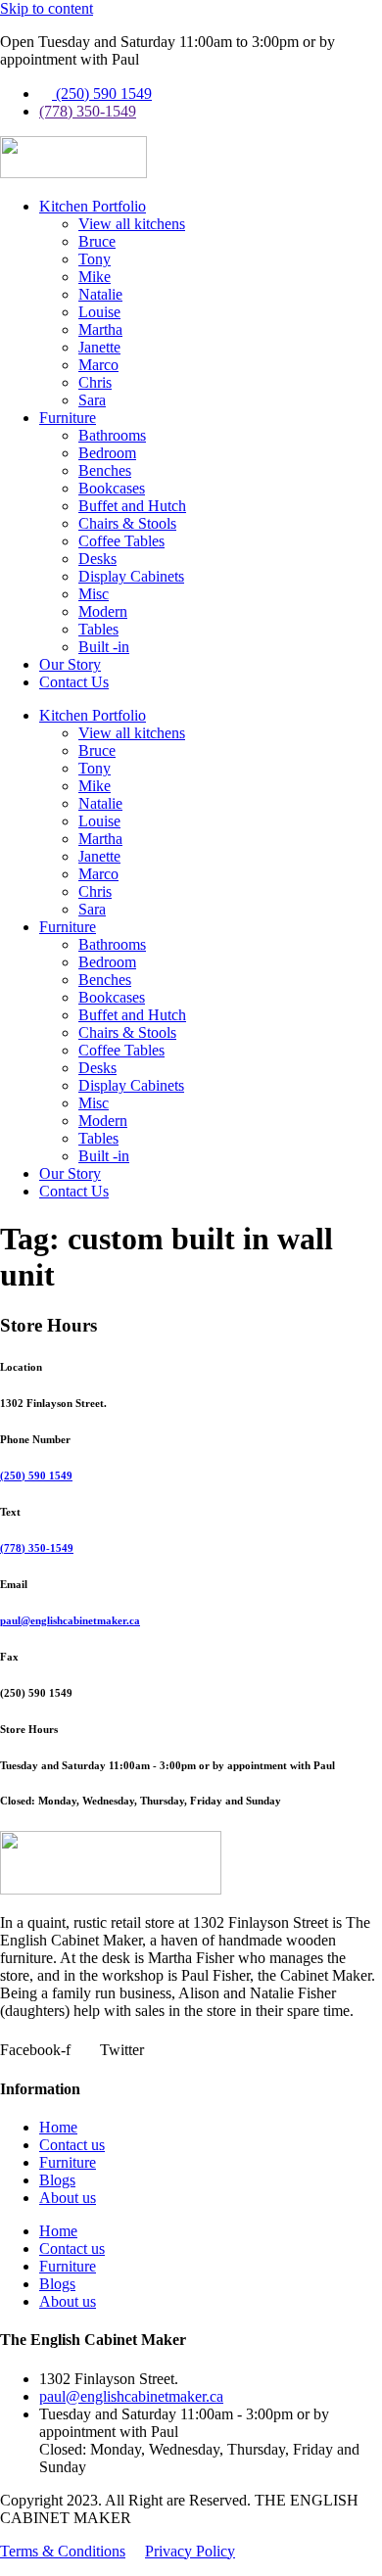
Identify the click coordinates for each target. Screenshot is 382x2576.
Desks (97, 559)
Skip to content (47, 8)
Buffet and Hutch (132, 506)
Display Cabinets (131, 576)
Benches (105, 470)
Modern (103, 611)
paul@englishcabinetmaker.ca (70, 1620)
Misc (94, 594)
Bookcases (112, 488)
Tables (98, 629)
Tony (95, 259)
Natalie (100, 294)
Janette (99, 347)
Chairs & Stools (127, 523)
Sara (92, 400)
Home (58, 2127)
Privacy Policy (190, 2551)
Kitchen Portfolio (93, 206)
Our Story (70, 664)
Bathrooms (112, 435)
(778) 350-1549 (37, 1548)
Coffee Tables (121, 541)
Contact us (72, 2145)
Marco (98, 365)
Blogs (57, 2180)
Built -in (104, 647)
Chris (95, 382)
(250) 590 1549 (36, 1475)
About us (68, 2198)
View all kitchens (132, 224)
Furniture (68, 418)
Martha (100, 329)
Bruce (97, 241)
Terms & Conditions (63, 2551)
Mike (95, 277)
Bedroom (107, 453)
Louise (99, 312)
